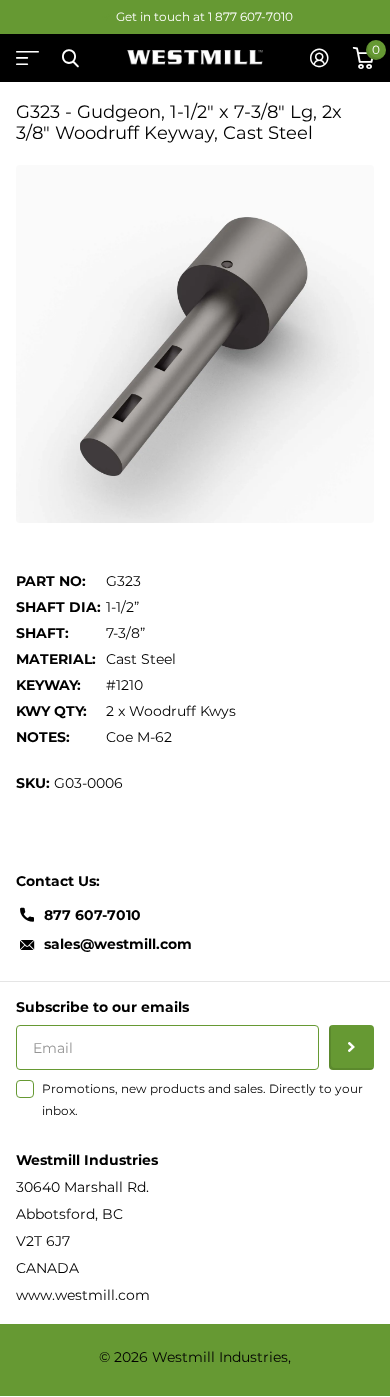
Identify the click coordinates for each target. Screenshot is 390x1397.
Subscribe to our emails (102, 1007)
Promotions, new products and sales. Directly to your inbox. (202, 1099)
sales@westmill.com (118, 944)
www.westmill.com (83, 1295)
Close (70, 58)
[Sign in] (319, 58)
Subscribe (351, 1047)
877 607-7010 (92, 915)
